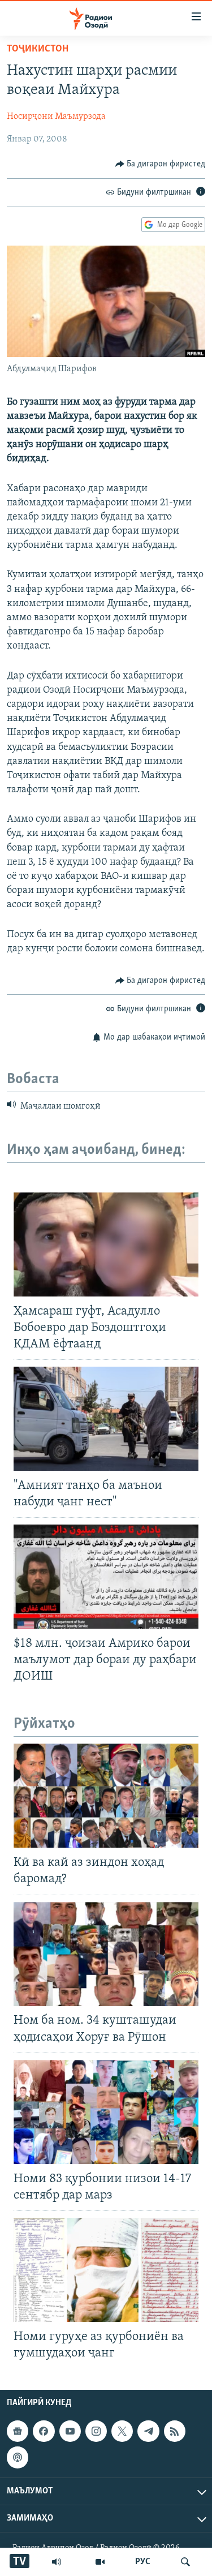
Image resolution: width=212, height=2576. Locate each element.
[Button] (161, 164)
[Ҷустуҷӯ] (185, 2562)
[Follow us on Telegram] (148, 2431)
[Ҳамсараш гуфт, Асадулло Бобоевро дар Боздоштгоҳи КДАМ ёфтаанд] (106, 1244)
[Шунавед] (57, 2562)
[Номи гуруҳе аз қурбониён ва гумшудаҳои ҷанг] (106, 2270)
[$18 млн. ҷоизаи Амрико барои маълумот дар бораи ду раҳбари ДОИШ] (106, 1577)
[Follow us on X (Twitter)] (122, 2431)
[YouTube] (100, 2562)
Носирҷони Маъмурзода (56, 117)
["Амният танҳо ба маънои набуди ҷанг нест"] (106, 1419)
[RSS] (175, 2431)
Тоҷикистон (38, 49)
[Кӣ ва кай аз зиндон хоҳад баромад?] (106, 1796)
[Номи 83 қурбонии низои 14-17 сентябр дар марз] (106, 2112)
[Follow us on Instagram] (96, 2431)
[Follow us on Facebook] (44, 2431)
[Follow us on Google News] (18, 2431)
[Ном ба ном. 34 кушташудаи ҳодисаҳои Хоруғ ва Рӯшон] (106, 1954)
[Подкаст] (18, 2457)
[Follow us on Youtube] (70, 2431)
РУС (143, 2562)
